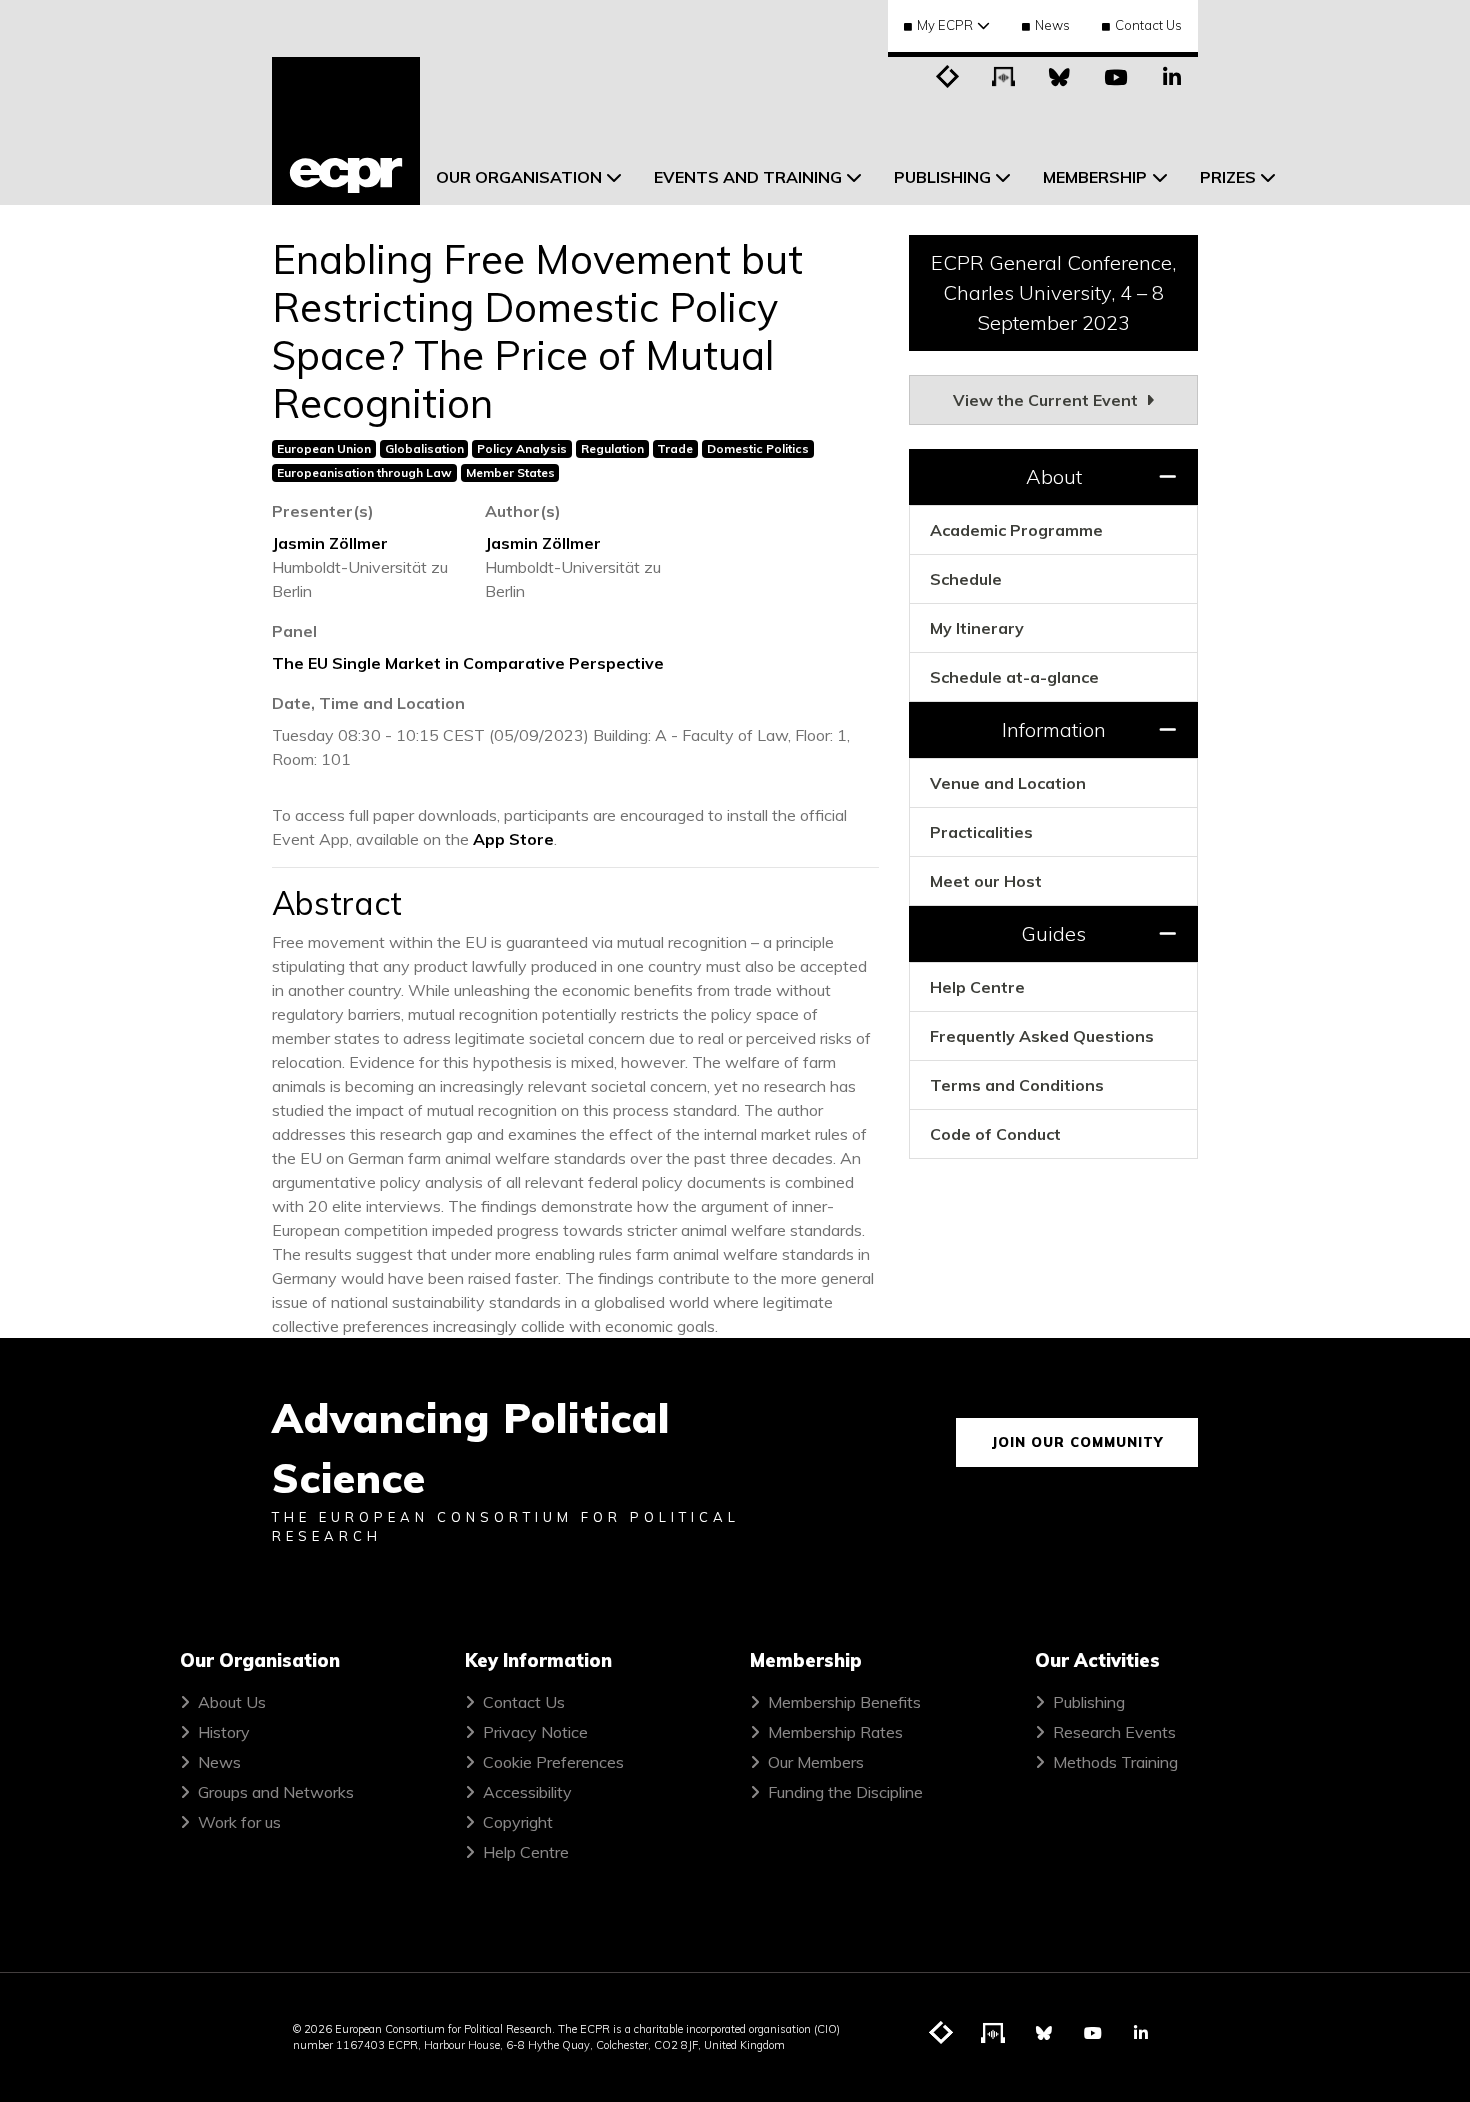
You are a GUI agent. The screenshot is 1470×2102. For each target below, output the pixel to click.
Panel (294, 631)
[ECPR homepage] (346, 131)
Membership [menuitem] (1095, 177)
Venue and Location (1008, 783)
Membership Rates (835, 1732)
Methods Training (1115, 1762)
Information (1054, 729)
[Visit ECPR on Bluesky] (1060, 75)
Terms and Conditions (1017, 1085)
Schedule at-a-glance (1014, 677)
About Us (232, 1702)
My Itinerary (977, 628)
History (224, 1732)
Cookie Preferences (553, 1762)
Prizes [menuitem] (1228, 177)
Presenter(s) (323, 511)
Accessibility (527, 1792)
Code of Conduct (995, 1134)
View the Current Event (1047, 400)
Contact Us (1148, 25)
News (1052, 25)
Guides (1053, 933)
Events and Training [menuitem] (748, 177)
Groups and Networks (276, 1792)
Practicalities (981, 832)
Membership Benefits (844, 1702)
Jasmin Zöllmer (330, 543)
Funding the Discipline (845, 1792)
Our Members (816, 1762)
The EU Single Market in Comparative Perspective (468, 663)
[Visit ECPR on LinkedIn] (1172, 75)
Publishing (1089, 1702)
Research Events (1114, 1732)
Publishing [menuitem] (942, 177)
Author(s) (523, 511)
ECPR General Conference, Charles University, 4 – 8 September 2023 (1053, 292)
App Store (513, 839)
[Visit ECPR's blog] (948, 75)
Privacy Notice (535, 1732)
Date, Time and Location (368, 703)
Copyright (518, 1822)
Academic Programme (1016, 530)
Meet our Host (986, 881)
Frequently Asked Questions (1042, 1036)
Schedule (966, 579)
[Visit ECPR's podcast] (1004, 75)
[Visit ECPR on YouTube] (1116, 75)
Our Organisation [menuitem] (519, 177)
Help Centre (977, 987)
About (1054, 476)
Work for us (239, 1822)
